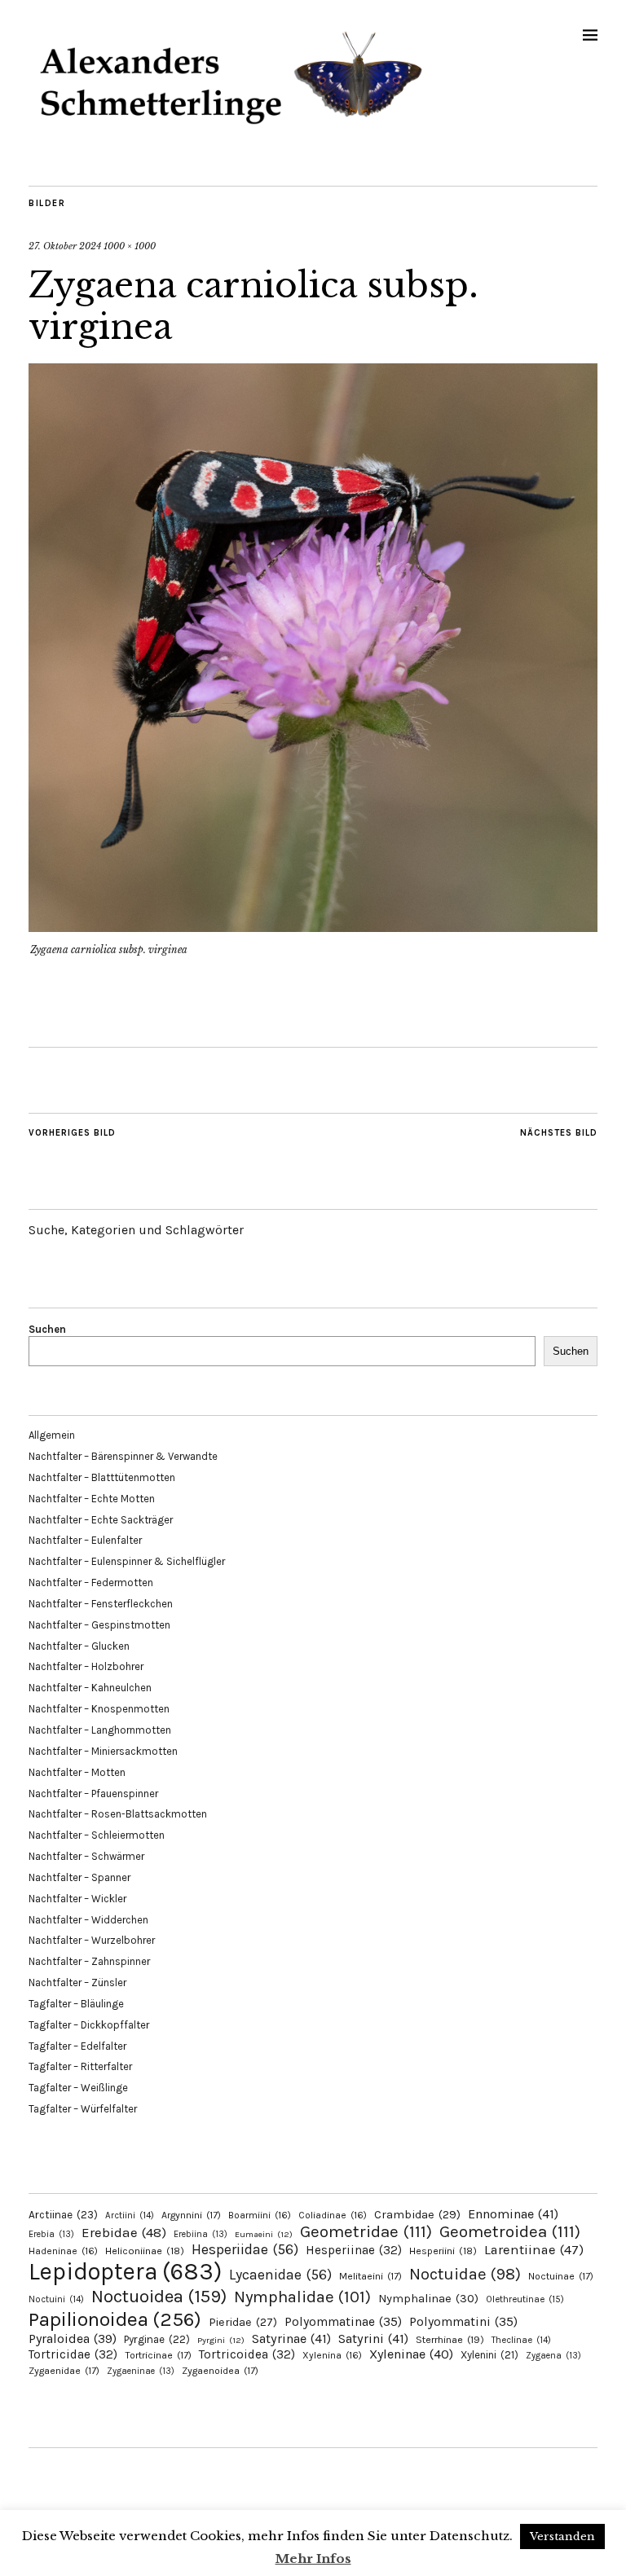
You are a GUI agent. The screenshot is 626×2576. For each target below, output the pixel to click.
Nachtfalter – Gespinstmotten (99, 1625)
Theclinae (521, 2340)
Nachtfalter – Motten (77, 1772)
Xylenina (332, 2355)
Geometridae (366, 2231)
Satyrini (373, 2339)
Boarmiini (260, 2215)
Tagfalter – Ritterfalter (80, 2066)
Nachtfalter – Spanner (79, 1877)
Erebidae (124, 2232)
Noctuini (56, 2299)
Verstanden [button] (562, 2536)
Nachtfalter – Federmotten (91, 1583)
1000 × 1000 (130, 246)
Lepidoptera (125, 2271)
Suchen (47, 1329)
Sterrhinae (450, 2339)
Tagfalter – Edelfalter (77, 2046)
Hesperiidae (245, 2249)
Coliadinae (333, 2215)
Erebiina (201, 2234)
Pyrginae (157, 2339)
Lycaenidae (280, 2275)
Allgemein (52, 1435)
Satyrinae (291, 2339)
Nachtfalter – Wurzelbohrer (92, 1940)
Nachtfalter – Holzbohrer (86, 1666)
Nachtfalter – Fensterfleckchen (101, 1604)
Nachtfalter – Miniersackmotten (103, 1751)
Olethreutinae (525, 2299)
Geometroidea (510, 2231)
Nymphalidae (302, 2297)
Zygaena (553, 2356)
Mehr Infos (313, 2558)
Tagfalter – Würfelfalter (83, 2109)
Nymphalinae (428, 2298)
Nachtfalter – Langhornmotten (100, 1730)
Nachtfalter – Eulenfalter (85, 1540)
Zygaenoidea (220, 2371)
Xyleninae (411, 2354)
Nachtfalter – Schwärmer (86, 1856)
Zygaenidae (64, 2371)
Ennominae (513, 2214)
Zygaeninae (141, 2371)
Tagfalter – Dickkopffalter (89, 2025)
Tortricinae (158, 2355)
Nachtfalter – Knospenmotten (99, 1709)
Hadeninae (63, 2251)
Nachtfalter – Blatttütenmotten (102, 1477)
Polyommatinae (343, 2322)
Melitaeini (370, 2276)
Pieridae (243, 2322)
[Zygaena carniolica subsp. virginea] (313, 927)
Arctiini (130, 2216)
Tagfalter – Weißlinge (78, 2088)
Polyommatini (463, 2322)
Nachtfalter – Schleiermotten (97, 1835)
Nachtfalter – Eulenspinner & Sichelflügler (127, 1561)
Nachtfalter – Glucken (79, 1646)
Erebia (51, 2234)
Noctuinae (561, 2276)
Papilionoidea (115, 2319)
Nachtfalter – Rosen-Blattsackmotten (118, 1814)
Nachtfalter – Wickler (77, 1899)
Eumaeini (264, 2234)
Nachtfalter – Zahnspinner (89, 1961)
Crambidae (417, 2215)
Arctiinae (63, 2215)
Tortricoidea (247, 2354)
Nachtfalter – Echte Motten (92, 1499)
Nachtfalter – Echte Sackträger (101, 1520)
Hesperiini (443, 2251)
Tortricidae (73, 2354)
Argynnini (191, 2215)
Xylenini (489, 2355)
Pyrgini (221, 2340)
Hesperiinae (354, 2250)
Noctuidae (465, 2274)
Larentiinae (534, 2250)
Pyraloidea (73, 2339)
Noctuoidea (159, 2296)
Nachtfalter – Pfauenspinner (93, 1794)
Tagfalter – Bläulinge (76, 2004)
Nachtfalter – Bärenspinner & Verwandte (123, 1456)
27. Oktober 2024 (65, 246)
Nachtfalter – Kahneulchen (90, 1688)
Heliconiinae (145, 2251)
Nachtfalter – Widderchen (88, 1920)
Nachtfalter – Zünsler (77, 1983)
